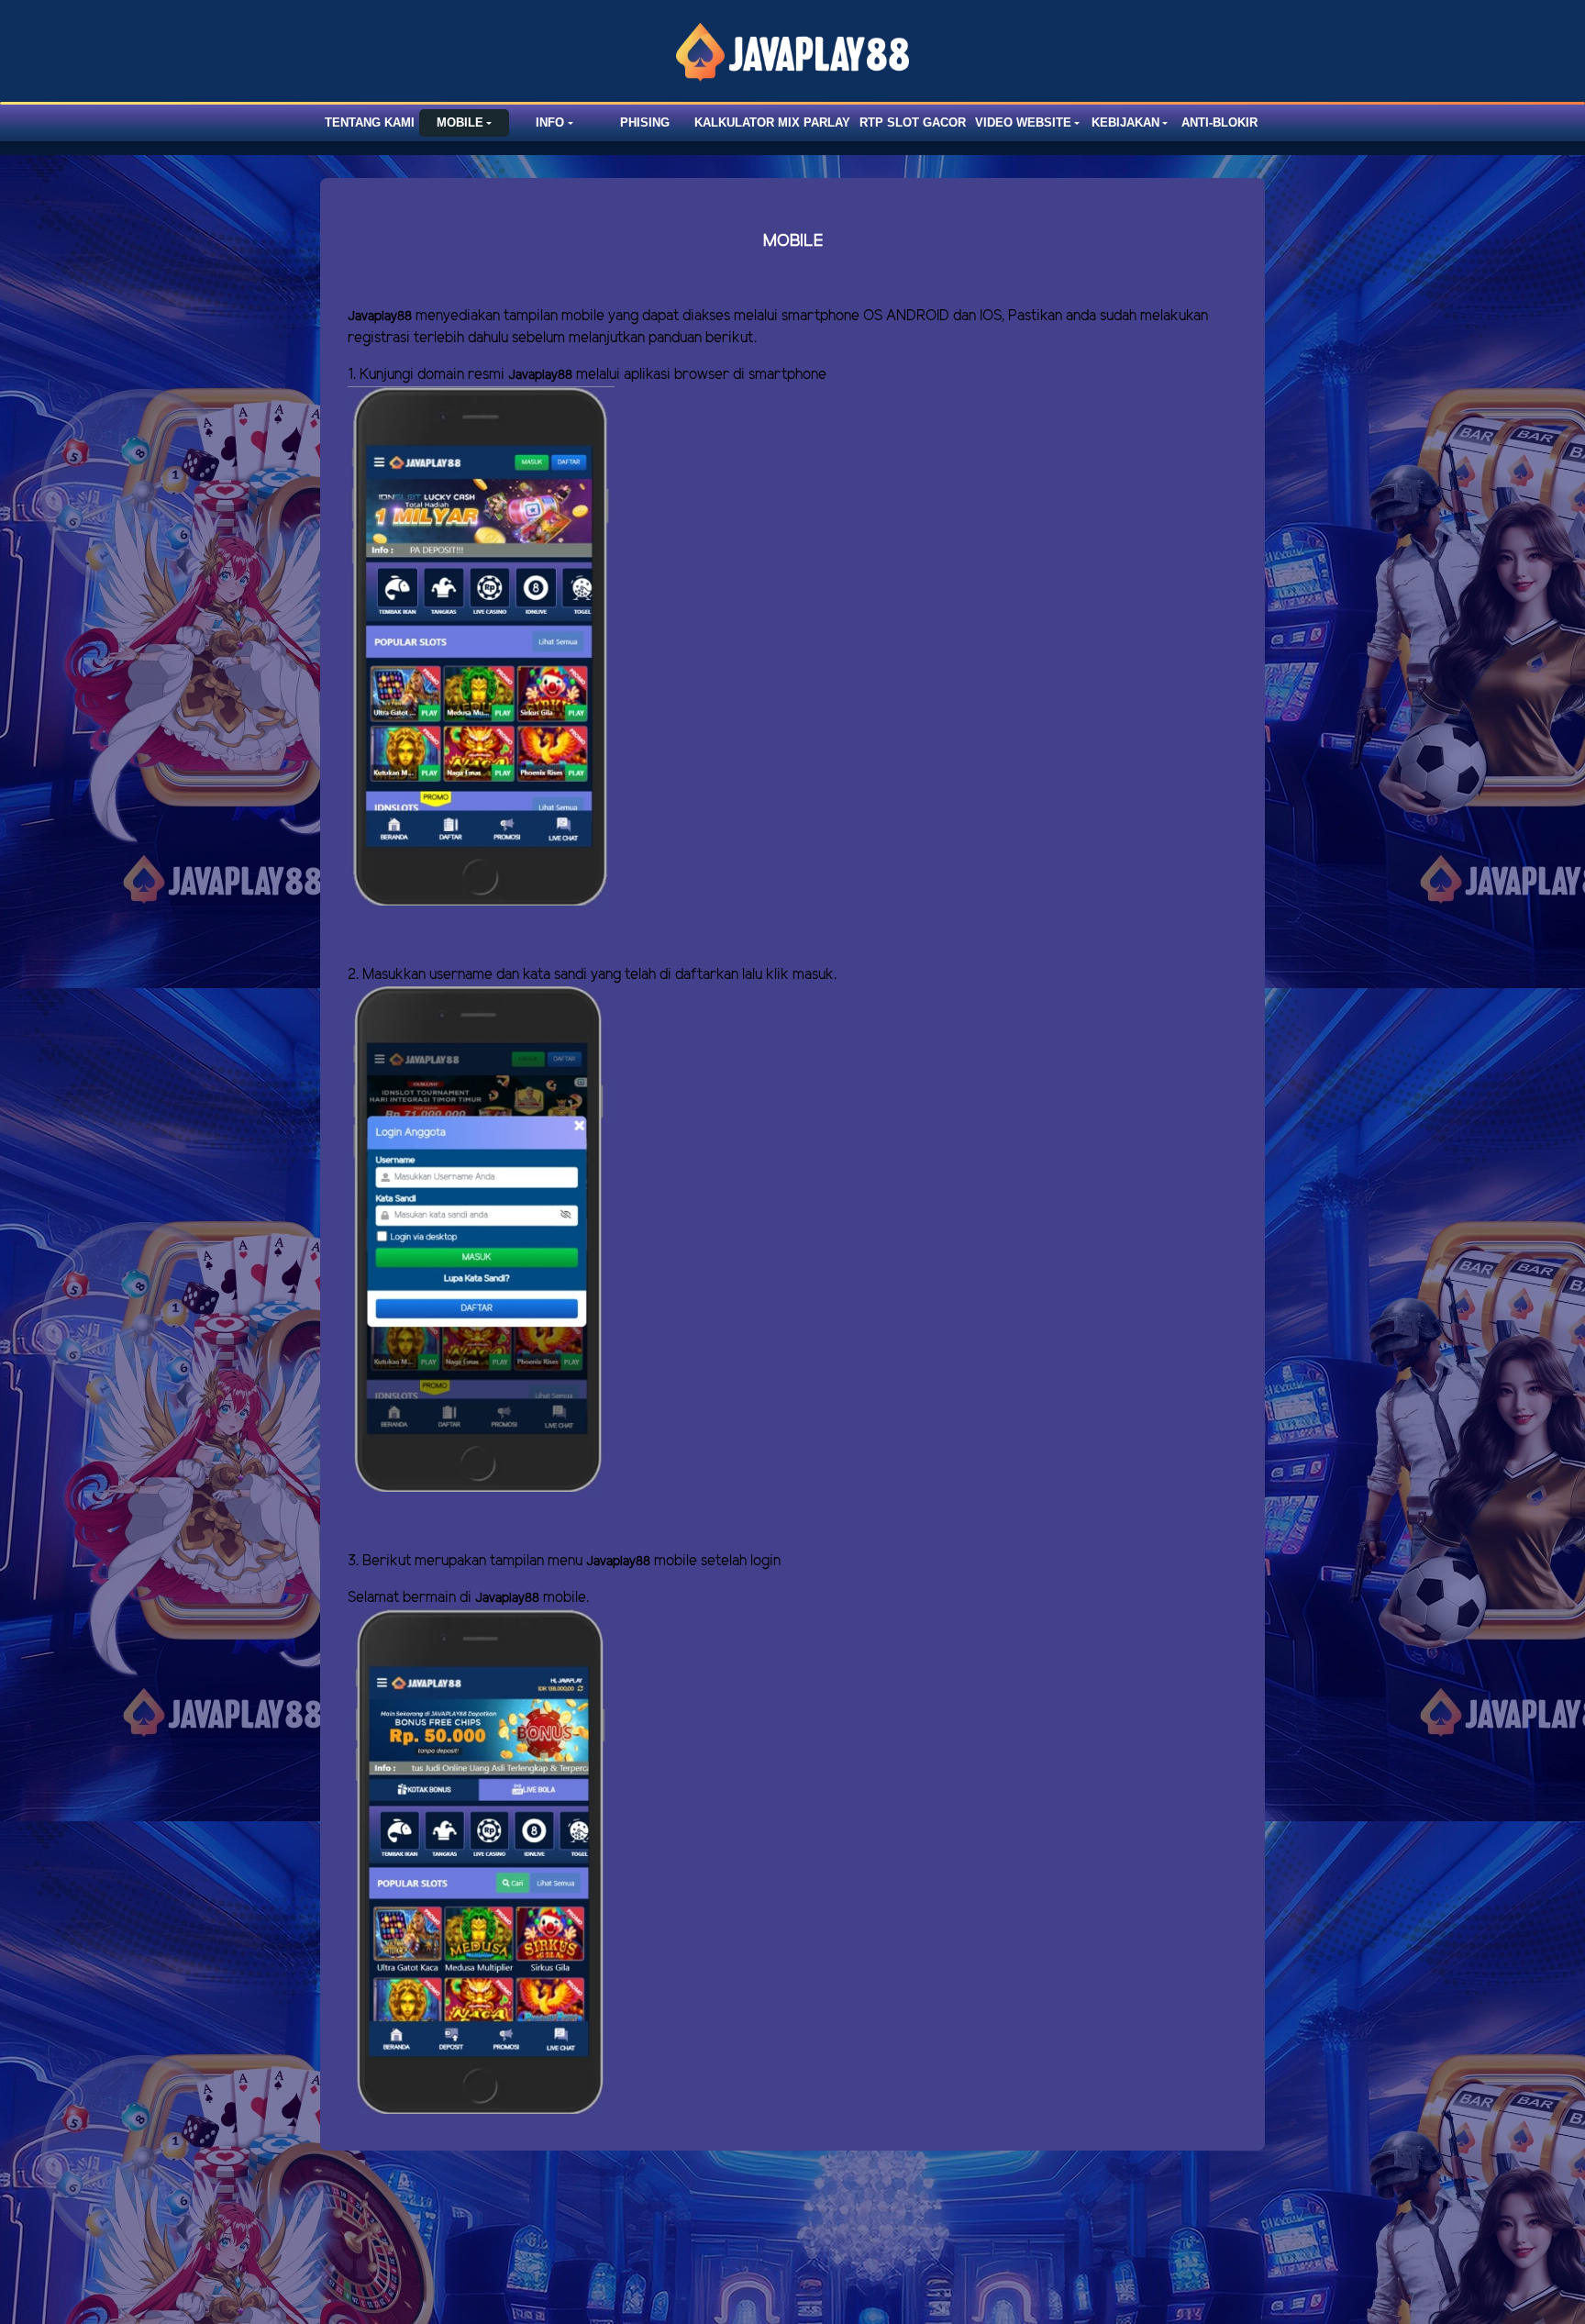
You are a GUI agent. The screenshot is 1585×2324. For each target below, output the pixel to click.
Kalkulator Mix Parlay (772, 122)
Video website (1023, 122)
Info (550, 122)
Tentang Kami (370, 122)
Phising (645, 122)
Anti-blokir (1219, 122)
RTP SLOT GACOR (913, 122)
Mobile (460, 122)
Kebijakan (1125, 122)
